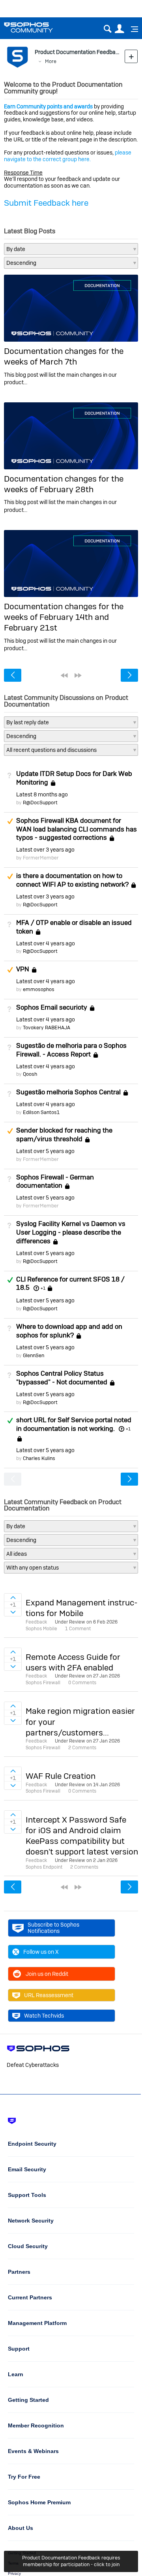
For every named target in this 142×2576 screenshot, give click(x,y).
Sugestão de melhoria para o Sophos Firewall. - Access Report (71, 1050)
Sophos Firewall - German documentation (55, 1181)
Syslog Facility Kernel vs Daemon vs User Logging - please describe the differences (71, 1232)
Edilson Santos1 (41, 1112)
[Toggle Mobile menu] (132, 29)
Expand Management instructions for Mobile (82, 1608)
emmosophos (39, 989)
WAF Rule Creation (61, 1776)
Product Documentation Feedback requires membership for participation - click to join (71, 2561)
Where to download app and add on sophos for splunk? (69, 1331)
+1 (43, 1288)
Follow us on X (41, 1952)
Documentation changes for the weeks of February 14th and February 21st (64, 617)
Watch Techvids (44, 2016)
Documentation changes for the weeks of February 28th (64, 484)
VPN (23, 969)
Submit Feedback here (46, 203)
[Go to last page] (78, 675)
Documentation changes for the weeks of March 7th (64, 356)
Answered (10, 1280)
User (119, 29)
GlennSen (34, 1355)
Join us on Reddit (47, 1974)
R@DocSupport (40, 803)
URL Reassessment (49, 1995)
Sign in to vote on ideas (13, 1598)
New (131, 56)
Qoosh (30, 1074)
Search (107, 29)
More (51, 61)
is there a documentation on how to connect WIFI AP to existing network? (72, 880)
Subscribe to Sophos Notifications (53, 1928)
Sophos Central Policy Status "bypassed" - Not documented (62, 1378)
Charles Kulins (39, 1458)
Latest (42, 794)
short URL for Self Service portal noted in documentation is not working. (74, 1424)
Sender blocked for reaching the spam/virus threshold (64, 1135)
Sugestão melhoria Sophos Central (68, 1092)
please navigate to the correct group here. (68, 156)
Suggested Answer (10, 821)
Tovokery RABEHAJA (47, 1028)
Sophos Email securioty (52, 1007)
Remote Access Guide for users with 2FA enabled (73, 1662)
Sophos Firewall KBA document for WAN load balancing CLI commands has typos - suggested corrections (77, 829)
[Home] (38, 27)
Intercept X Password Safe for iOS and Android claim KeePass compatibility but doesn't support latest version (82, 1836)
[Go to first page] (64, 675)
